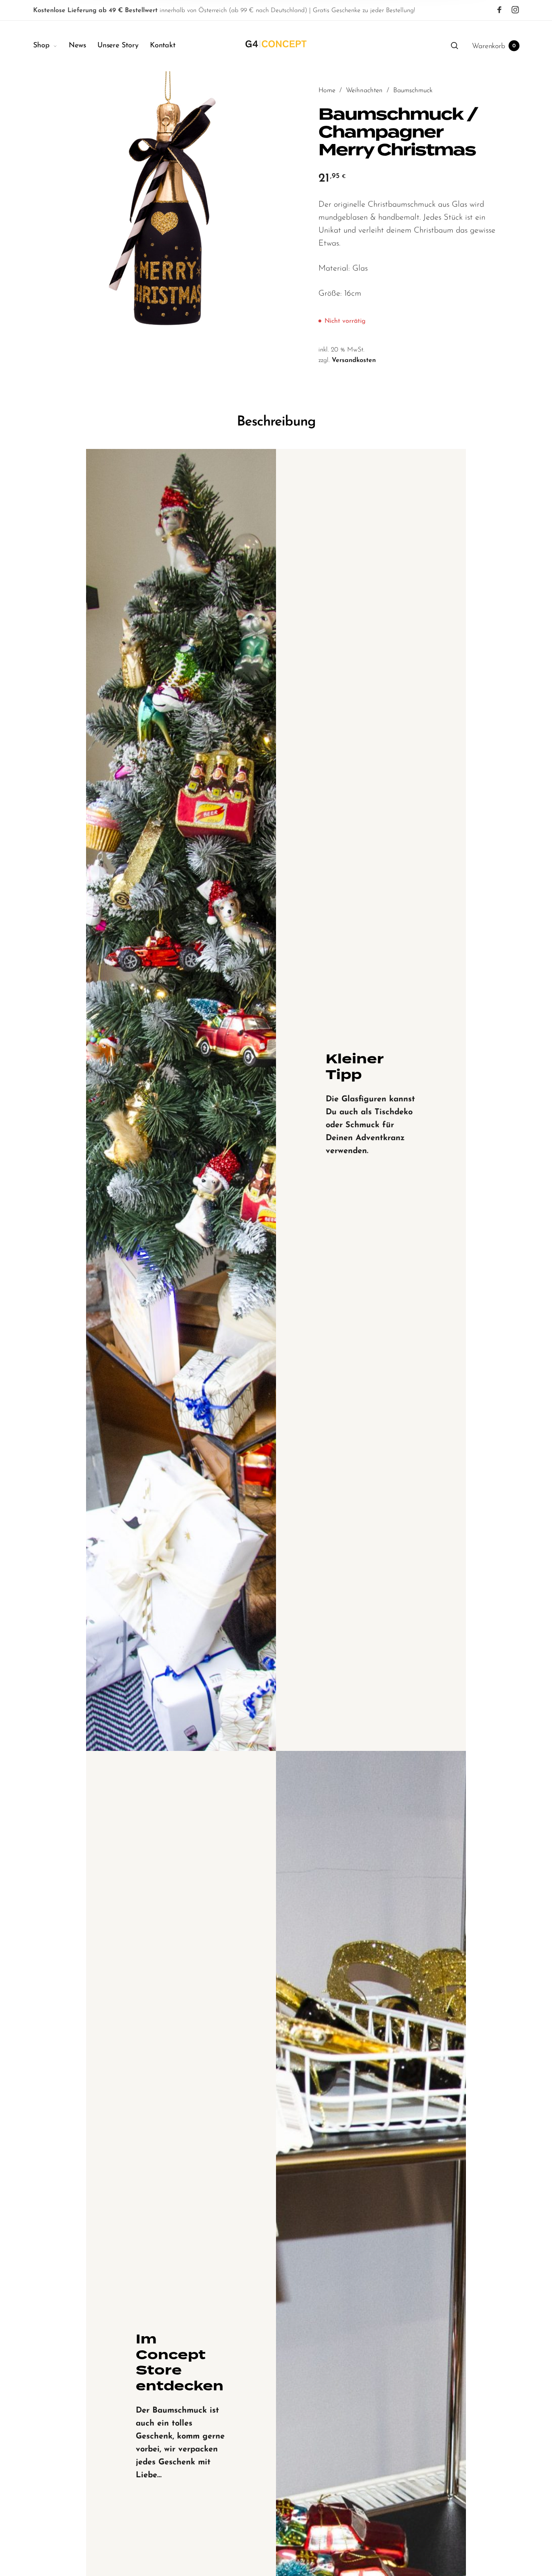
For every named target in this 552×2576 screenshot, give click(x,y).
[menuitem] (51, 46)
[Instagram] (515, 10)
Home (327, 91)
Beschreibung (276, 422)
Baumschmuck (413, 91)
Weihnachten (364, 91)
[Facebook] (499, 10)
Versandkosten (354, 360)
